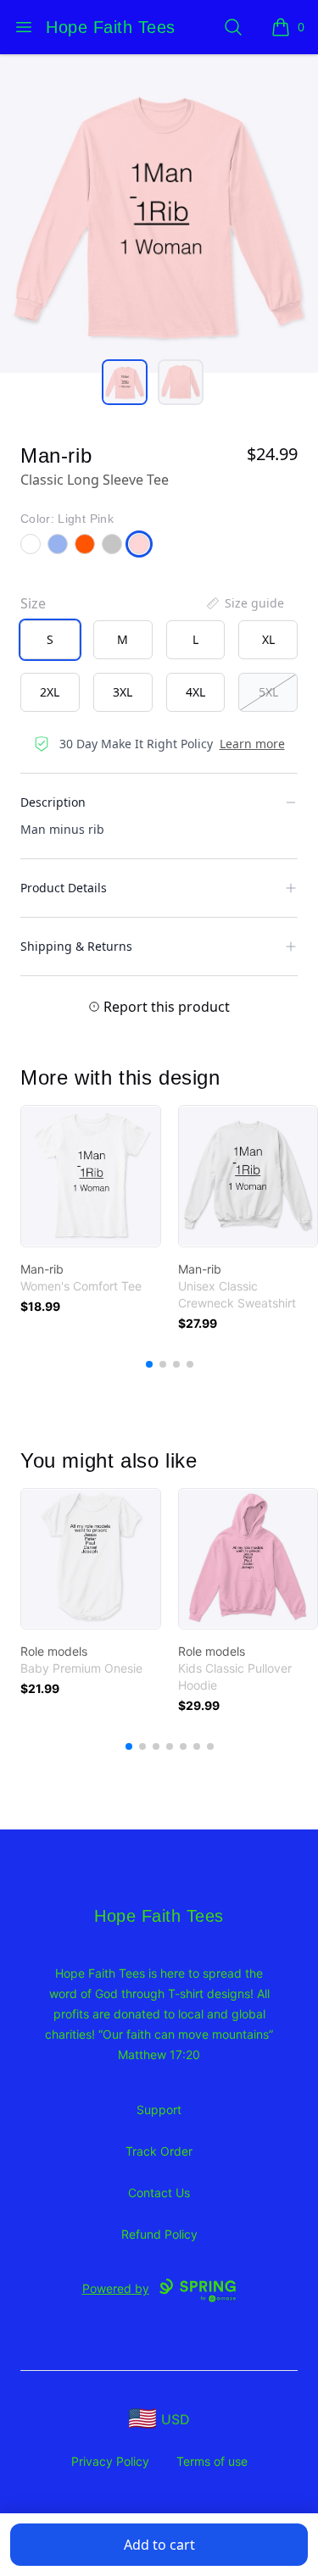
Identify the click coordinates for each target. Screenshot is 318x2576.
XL (268, 639)
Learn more (252, 744)
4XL (195, 692)
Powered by (116, 2288)
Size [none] (33, 603)
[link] (91, 1176)
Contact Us (159, 2193)
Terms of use (212, 2461)
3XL (123, 692)
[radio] (50, 640)
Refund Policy (159, 2234)
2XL (50, 692)
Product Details (64, 888)
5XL (268, 692)
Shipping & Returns (76, 946)
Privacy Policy (110, 2461)
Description (53, 802)
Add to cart (159, 2545)
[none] (244, 603)
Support (159, 2110)
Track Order (159, 2151)
